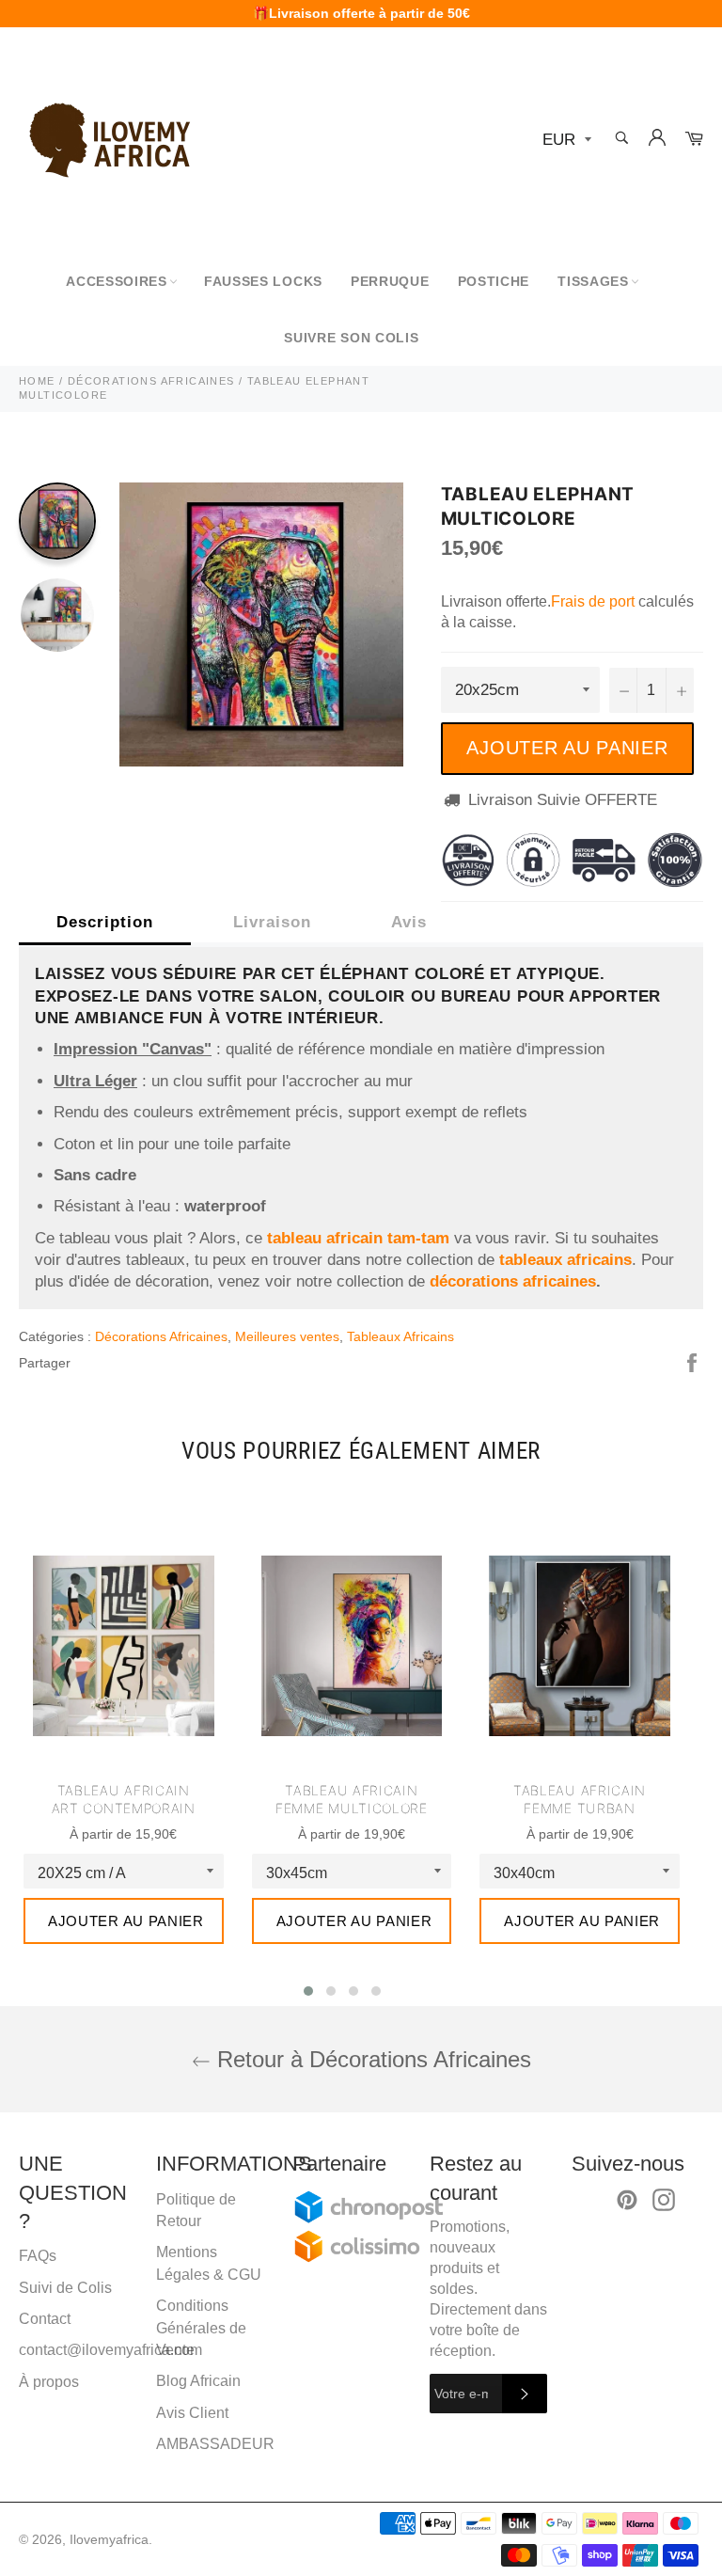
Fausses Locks (263, 281)
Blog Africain (198, 2381)
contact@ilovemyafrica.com (110, 2350)
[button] (308, 1991)
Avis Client (192, 2413)
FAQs (38, 2256)
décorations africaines (513, 1281)
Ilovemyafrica (109, 2540)
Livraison (272, 922)
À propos (49, 2382)
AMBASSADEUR (215, 2444)
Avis (409, 922)
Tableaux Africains (400, 1336)
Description (105, 922)
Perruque (390, 281)
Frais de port (593, 601)
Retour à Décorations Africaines (371, 2059)
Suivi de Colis (65, 2288)
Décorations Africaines (161, 1336)
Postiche (494, 281)
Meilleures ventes (287, 1336)
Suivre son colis (351, 338)
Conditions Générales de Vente (201, 2328)
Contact (45, 2319)
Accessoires (117, 281)
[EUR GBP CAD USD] (565, 141)
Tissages (593, 281)
